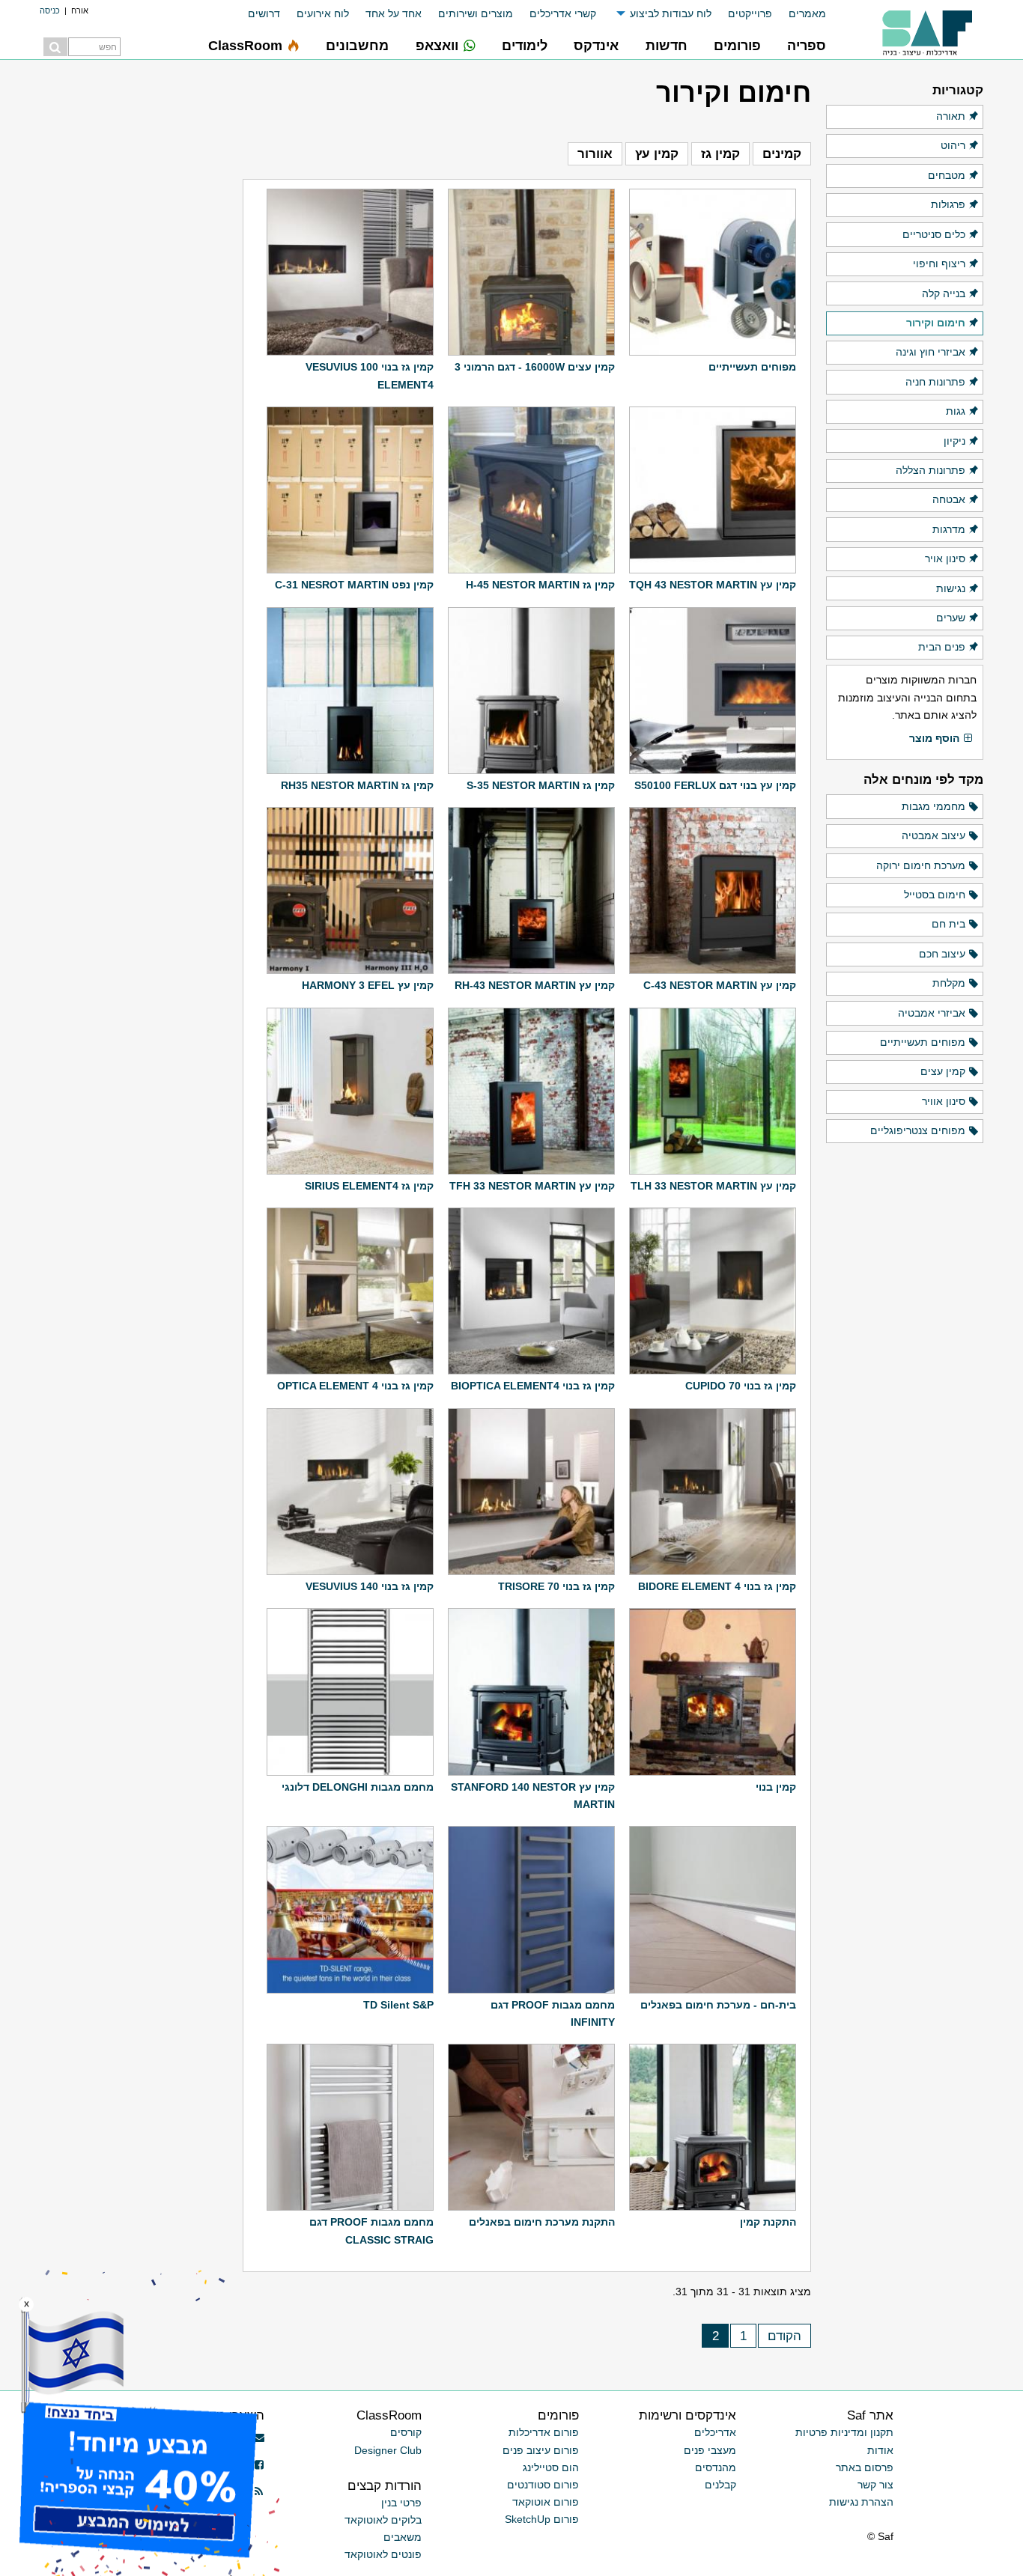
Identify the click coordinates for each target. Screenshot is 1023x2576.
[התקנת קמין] (713, 2127)
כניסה (50, 10)
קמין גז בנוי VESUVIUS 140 (370, 1586)
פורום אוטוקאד (546, 2502)
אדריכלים (715, 2432)
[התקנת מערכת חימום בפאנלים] (531, 2127)
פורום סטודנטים (543, 2485)
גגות (956, 411)
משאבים (403, 2537)
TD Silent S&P (398, 2005)
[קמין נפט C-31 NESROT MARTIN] (350, 490)
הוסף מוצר (934, 738)
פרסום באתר (865, 2467)
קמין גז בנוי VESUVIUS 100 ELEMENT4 (370, 375)
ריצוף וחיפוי (939, 264)
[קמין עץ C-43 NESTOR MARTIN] (713, 890)
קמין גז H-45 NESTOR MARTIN (540, 585)
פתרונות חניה (935, 382)
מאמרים (807, 13)
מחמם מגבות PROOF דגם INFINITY (553, 2013)
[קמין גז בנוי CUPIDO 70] (713, 1291)
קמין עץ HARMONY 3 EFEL (368, 985)
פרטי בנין (401, 2503)
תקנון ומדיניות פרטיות (844, 2432)
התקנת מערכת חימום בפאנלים (542, 2222)
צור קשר (875, 2485)
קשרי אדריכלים (563, 13)
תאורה (951, 116)
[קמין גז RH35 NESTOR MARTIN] (350, 691)
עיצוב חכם (942, 954)
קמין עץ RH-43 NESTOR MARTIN (535, 985)
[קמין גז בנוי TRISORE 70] (531, 1492)
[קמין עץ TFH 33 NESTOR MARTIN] (531, 1091)
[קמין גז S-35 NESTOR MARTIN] (531, 691)
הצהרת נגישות (861, 2502)
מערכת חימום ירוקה (921, 865)
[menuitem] (799, 14)
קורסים (406, 2432)
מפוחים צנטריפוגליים (918, 1130)
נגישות (951, 588)
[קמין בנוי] (713, 1692)
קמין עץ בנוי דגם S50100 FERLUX (715, 785)
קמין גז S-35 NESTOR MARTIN (541, 785)
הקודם (784, 2336)
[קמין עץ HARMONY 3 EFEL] (350, 890)
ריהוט (953, 145)
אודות (880, 2450)
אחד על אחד (394, 13)
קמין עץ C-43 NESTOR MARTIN (720, 985)
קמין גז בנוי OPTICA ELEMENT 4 (355, 1386)
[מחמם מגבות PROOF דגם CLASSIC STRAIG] (350, 2127)
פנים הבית (942, 647)
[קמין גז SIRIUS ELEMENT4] (350, 1091)
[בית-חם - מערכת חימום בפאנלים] (713, 1909)
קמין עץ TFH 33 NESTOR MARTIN (532, 1186)
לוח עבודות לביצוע (671, 13)
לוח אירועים (323, 13)
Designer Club (388, 2450)
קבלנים (720, 2485)
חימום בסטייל (935, 895)
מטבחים (947, 175)
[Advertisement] (134, 299)
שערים (951, 618)
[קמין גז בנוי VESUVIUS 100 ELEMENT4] (350, 272)
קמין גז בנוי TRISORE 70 (556, 1586)
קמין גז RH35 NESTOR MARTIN (357, 785)
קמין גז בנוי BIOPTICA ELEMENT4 (533, 1386)
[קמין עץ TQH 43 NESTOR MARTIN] (713, 490)
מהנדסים (716, 2467)
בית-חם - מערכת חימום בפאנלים (718, 2005)
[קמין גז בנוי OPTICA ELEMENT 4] (350, 1291)
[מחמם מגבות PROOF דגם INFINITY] (531, 1909)
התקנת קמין (768, 2222)
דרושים (264, 13)
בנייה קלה (944, 293)
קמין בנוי (776, 1787)
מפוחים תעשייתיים (752, 367)
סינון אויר (945, 558)
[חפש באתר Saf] (55, 47)
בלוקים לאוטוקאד (383, 2520)
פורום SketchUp (542, 2519)
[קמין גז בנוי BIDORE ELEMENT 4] (713, 1492)
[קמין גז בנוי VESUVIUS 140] (350, 1492)
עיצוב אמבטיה (934, 835)
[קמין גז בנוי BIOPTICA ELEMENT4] (531, 1291)
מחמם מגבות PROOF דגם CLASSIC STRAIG (371, 2231)
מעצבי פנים (710, 2450)
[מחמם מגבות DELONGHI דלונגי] (350, 1692)
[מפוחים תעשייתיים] (713, 272)
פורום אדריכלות (544, 2432)
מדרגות (949, 529)
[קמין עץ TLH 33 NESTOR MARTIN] (713, 1091)
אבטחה (949, 499)
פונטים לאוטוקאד (383, 2554)
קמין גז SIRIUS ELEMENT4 (369, 1186)
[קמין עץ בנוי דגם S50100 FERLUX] (713, 691)
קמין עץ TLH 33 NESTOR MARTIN (713, 1186)
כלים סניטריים (934, 234)
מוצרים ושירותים (476, 13)
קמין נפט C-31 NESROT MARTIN (354, 585)
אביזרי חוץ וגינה (931, 352)
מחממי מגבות (934, 806)
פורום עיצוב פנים (541, 2450)
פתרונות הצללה (931, 470)
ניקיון (954, 441)
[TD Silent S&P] (350, 1909)
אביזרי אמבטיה (932, 1013)
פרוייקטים (750, 13)
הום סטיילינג (551, 2467)
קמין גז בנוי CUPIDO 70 (741, 1386)
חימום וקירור (936, 323)
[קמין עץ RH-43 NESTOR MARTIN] (531, 890)
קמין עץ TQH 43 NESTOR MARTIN (713, 585)
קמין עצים (943, 1071)
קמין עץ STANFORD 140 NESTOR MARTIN (533, 1796)
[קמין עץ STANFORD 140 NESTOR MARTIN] (531, 1692)
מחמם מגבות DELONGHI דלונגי (358, 1787)
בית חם (948, 924)
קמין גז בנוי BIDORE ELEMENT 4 (717, 1586)
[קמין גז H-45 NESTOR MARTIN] (531, 490)
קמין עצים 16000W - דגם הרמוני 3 (535, 367)
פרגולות (948, 204)
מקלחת (949, 983)
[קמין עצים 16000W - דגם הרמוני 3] (531, 272)
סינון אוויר (944, 1101)
